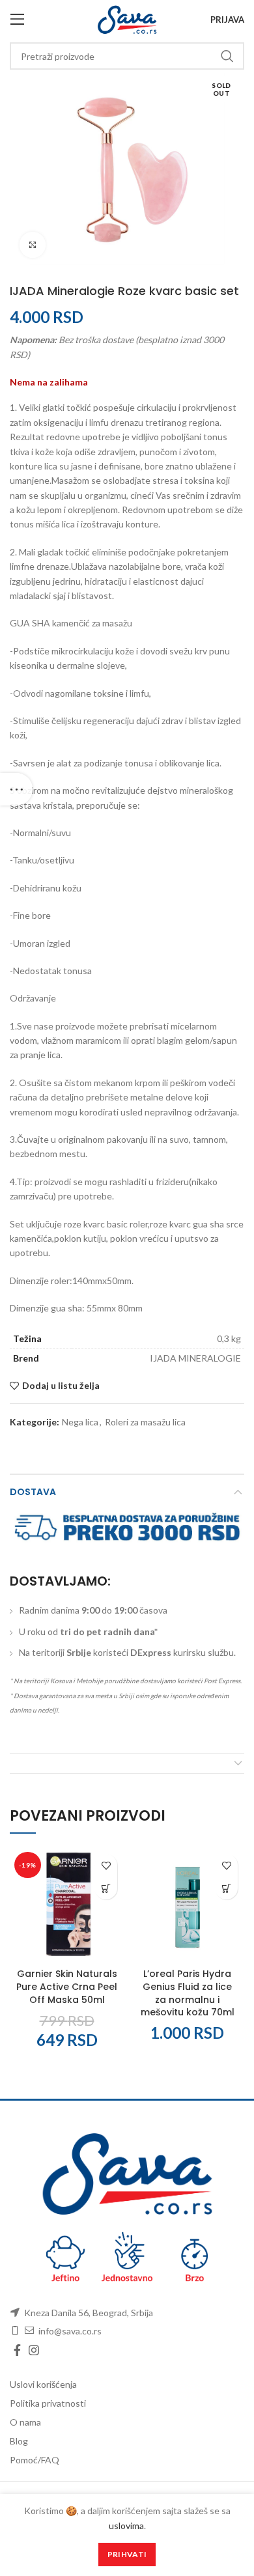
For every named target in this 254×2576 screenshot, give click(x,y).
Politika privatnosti (48, 2403)
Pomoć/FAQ (35, 2460)
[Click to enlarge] (33, 245)
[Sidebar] (16, 789)
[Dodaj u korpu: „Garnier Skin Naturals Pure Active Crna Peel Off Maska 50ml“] (106, 1888)
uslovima (126, 2526)
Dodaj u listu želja (61, 1386)
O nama (25, 2422)
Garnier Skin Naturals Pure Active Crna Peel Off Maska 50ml (67, 1986)
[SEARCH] (227, 56)
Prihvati (127, 2554)
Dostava (33, 1492)
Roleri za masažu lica (145, 1422)
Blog (19, 2441)
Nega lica (80, 1422)
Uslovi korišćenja (43, 2384)
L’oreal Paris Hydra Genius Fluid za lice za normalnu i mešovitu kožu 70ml (188, 1993)
